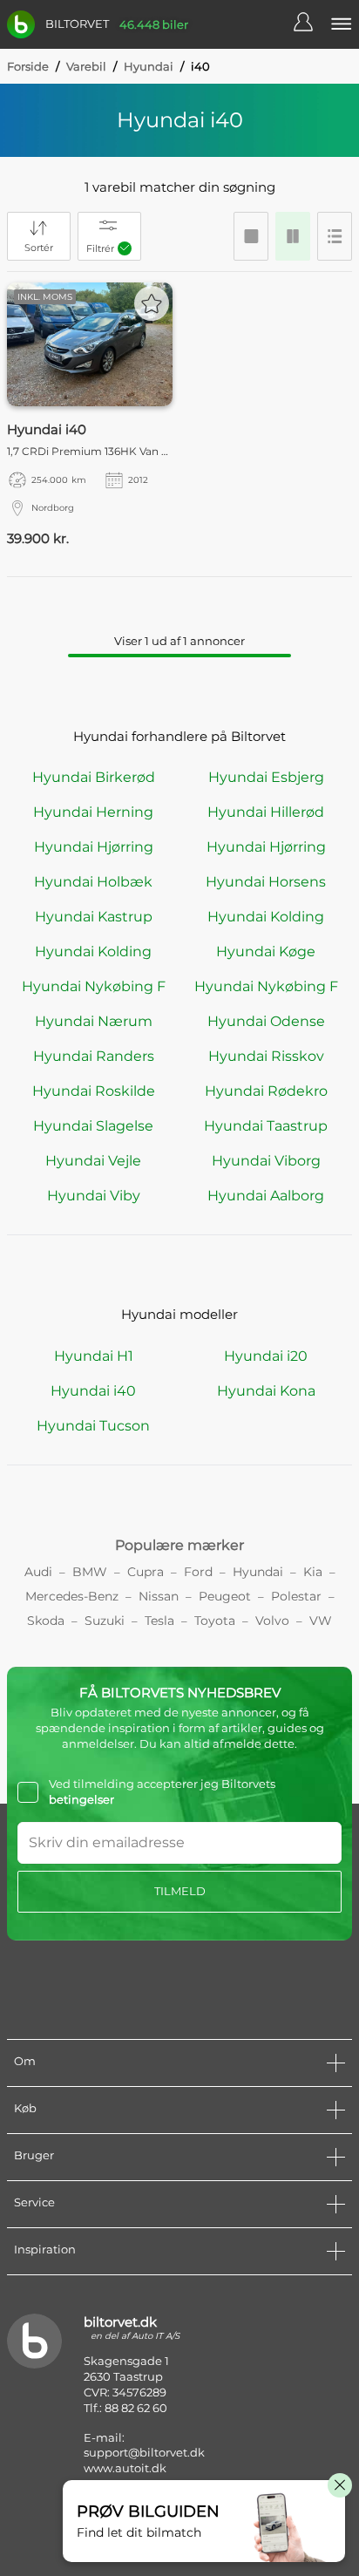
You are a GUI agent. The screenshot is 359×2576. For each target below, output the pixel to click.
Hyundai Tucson (93, 1426)
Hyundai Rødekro (266, 1091)
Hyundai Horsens (266, 882)
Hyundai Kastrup (94, 917)
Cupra (146, 1572)
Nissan (159, 1596)
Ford (198, 1572)
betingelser (81, 1799)
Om (25, 2061)
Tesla (159, 1621)
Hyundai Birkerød (94, 777)
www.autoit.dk (125, 2468)
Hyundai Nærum (94, 1021)
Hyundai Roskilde (94, 1091)
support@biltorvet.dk (144, 2452)
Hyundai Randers (94, 1056)
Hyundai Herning (93, 812)
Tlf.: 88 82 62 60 (125, 2408)
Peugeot (225, 1596)
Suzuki (105, 1621)
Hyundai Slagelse (93, 1126)
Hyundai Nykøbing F (94, 986)
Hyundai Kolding (266, 917)
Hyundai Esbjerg (266, 777)
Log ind (312, 24)
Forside (28, 66)
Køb (25, 2108)
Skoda (46, 1621)
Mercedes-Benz (72, 1596)
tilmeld (180, 1891)
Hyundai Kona (266, 1391)
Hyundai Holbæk (93, 882)
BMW (90, 1572)
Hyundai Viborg (266, 1161)
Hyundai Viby (94, 1196)
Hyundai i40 (93, 1391)
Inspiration (45, 2249)
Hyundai (149, 66)
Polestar (296, 1596)
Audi (38, 1572)
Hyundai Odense (266, 1021)
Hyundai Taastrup (266, 1126)
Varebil (86, 66)
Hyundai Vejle (93, 1161)
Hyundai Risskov (266, 1056)
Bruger (34, 2155)
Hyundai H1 (94, 1356)
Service (34, 2202)
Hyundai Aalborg (266, 1196)
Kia (313, 1572)
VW (321, 1621)
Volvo (272, 1621)
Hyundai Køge (266, 952)
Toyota (215, 1621)
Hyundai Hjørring (94, 847)
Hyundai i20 (266, 1356)
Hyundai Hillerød (266, 812)
